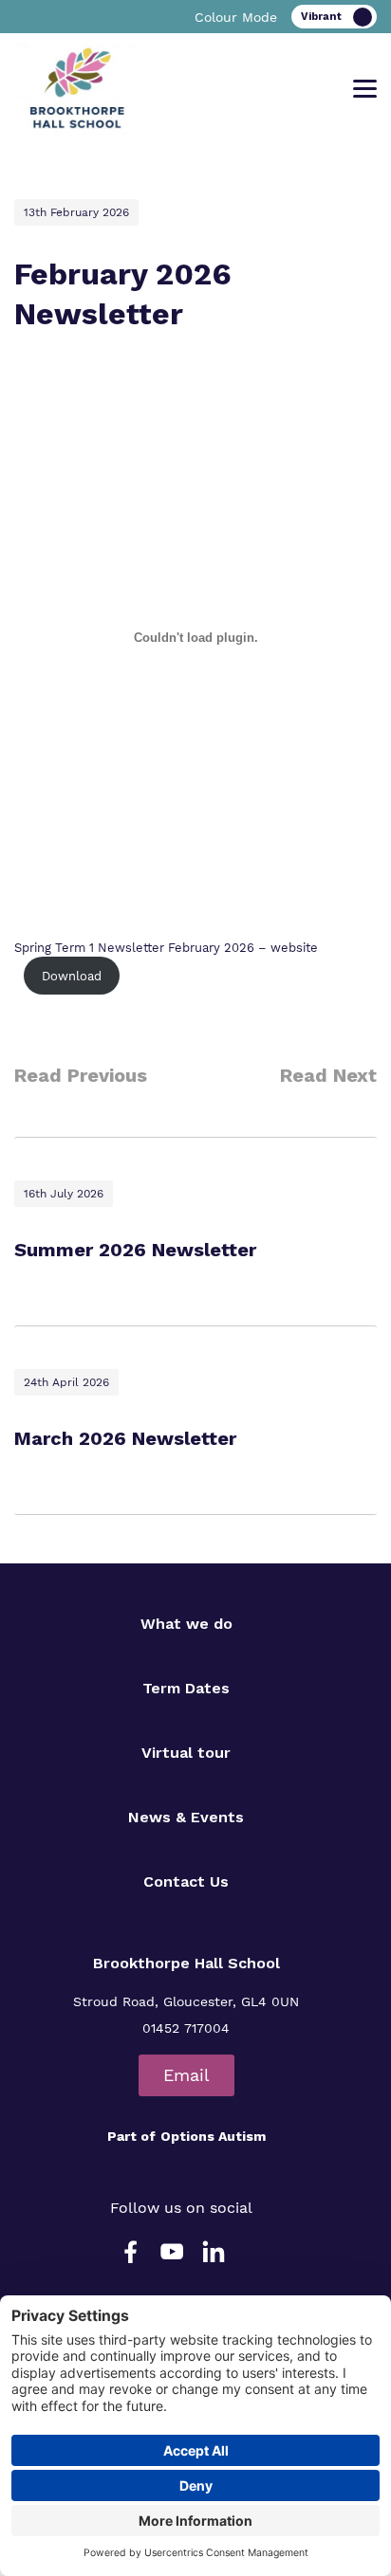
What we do (186, 1624)
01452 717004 (186, 2028)
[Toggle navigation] (365, 89)
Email (186, 2075)
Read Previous (81, 1075)
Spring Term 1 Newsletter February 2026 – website (166, 948)
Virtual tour (186, 1753)
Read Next (328, 1075)
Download (72, 976)
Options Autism (213, 2136)
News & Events (186, 1817)
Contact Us (186, 1882)
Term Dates (186, 1688)
